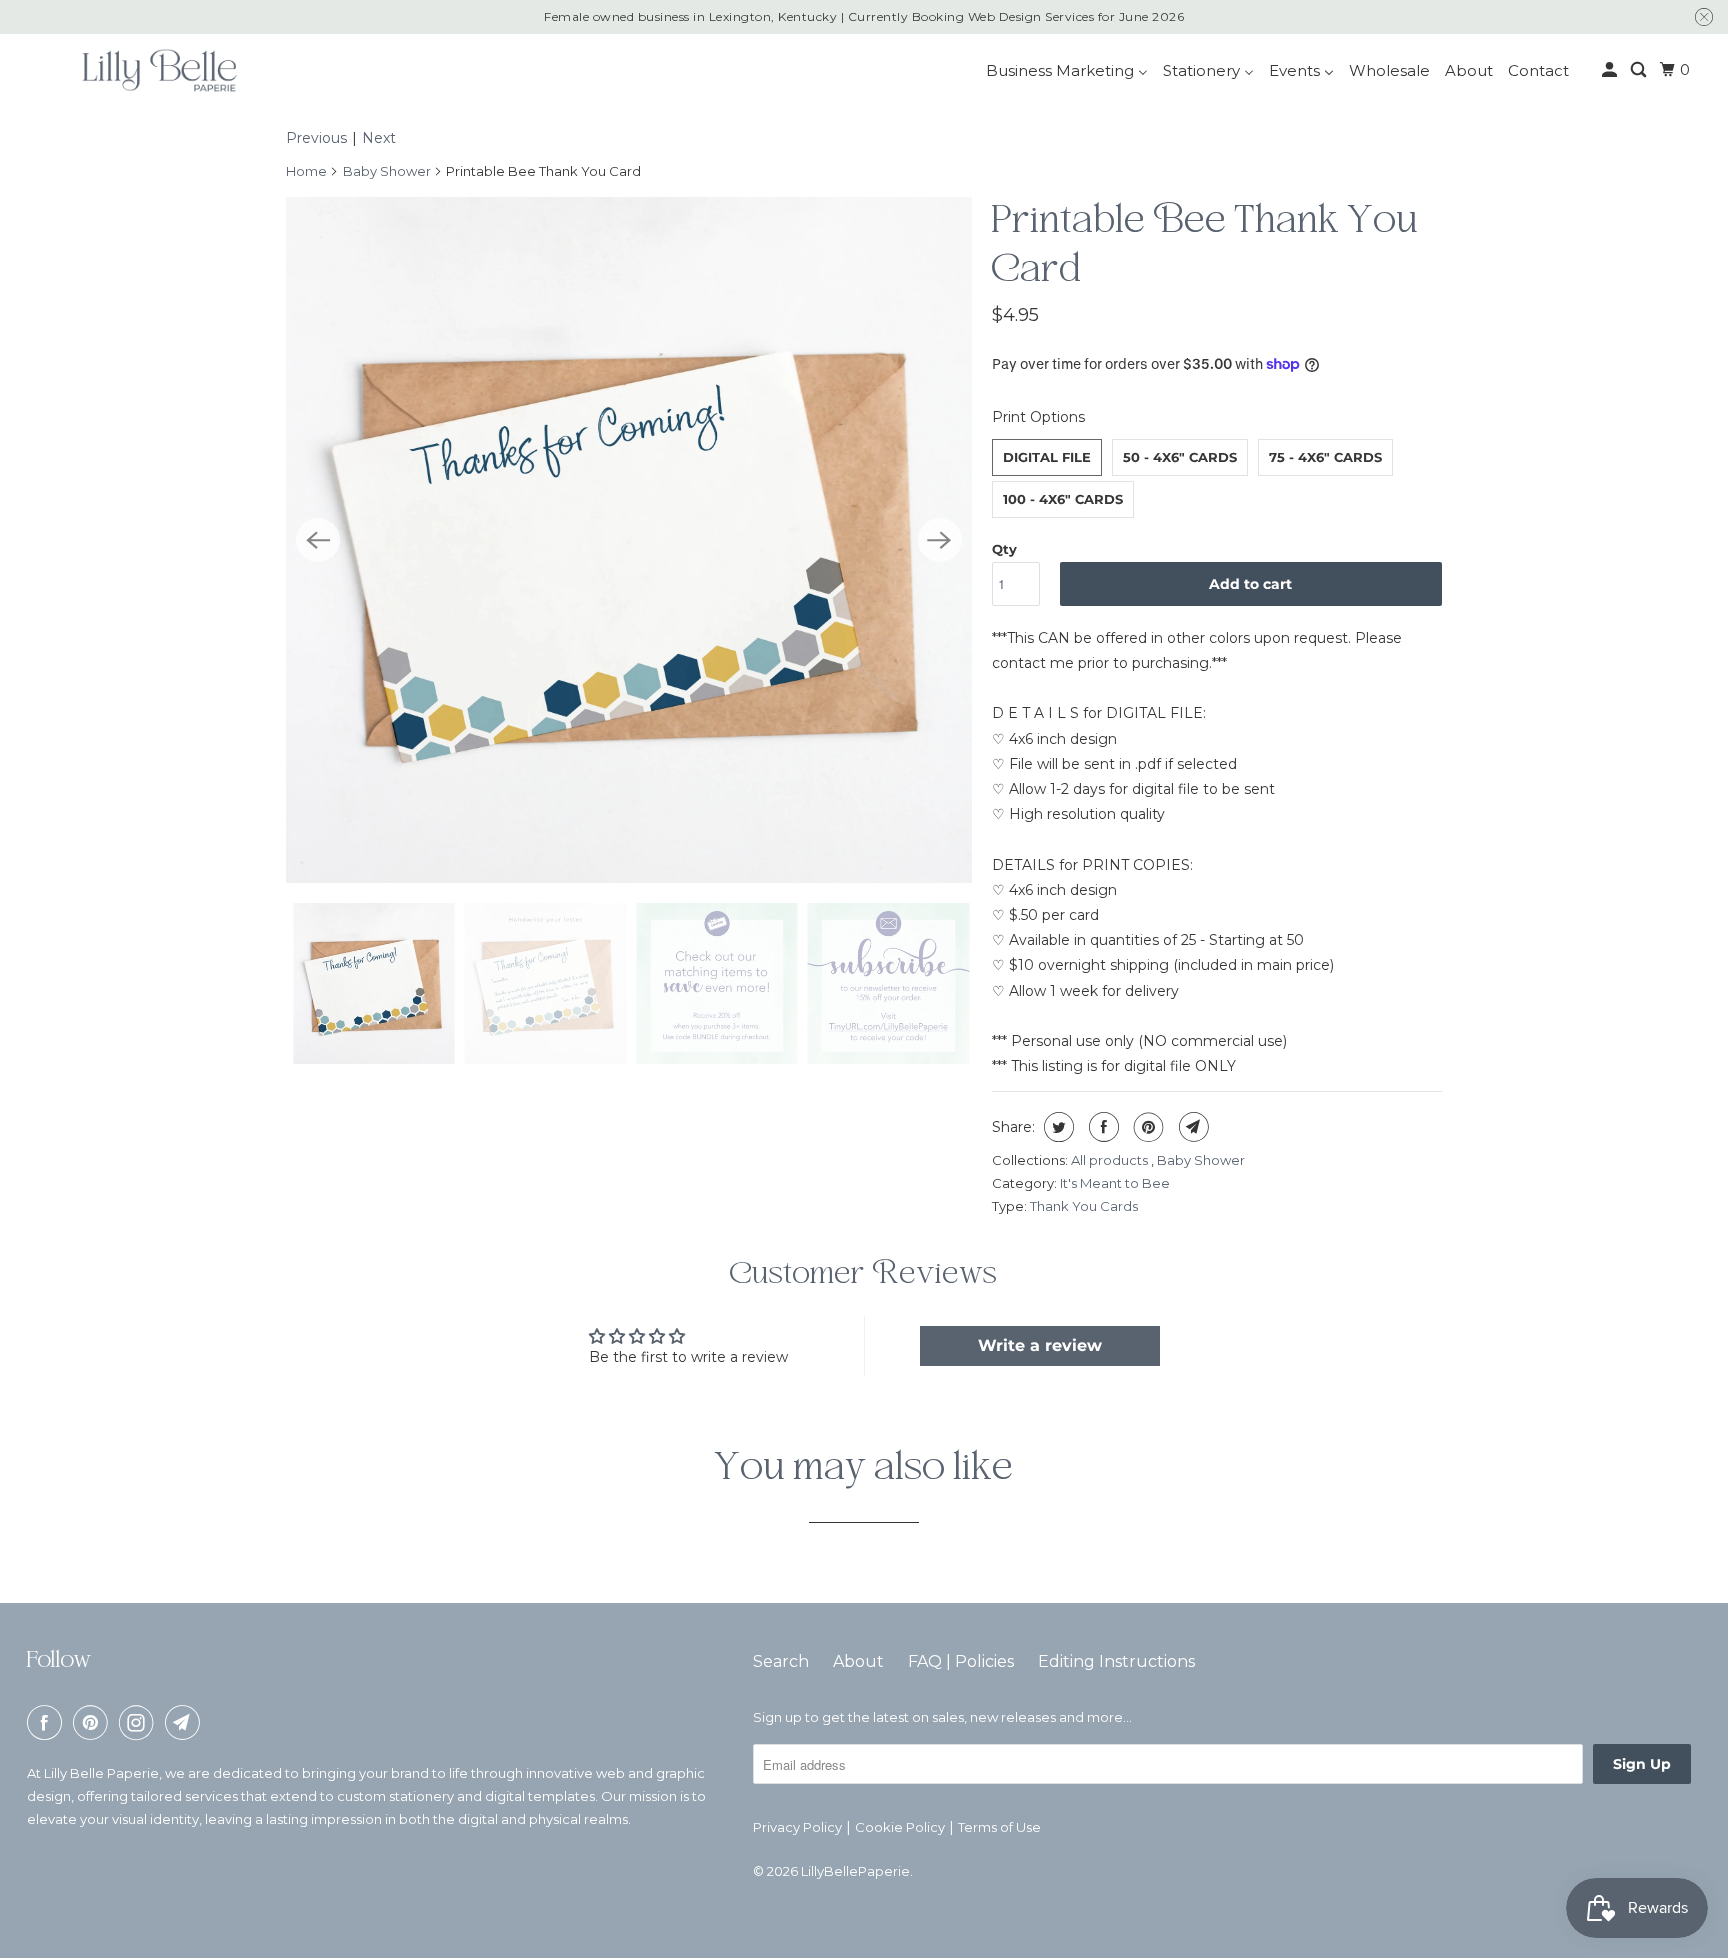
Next (379, 138)
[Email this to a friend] (1191, 1127)
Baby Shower (387, 171)
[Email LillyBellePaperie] (186, 1722)
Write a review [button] (1040, 1345)
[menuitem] (1067, 70)
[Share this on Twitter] (1056, 1127)
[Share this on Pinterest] (1146, 1127)
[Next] (940, 540)
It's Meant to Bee (1115, 1183)
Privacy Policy (797, 1827)
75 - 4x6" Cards (1325, 457)
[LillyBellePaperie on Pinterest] (94, 1722)
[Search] (1640, 70)
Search (781, 1661)
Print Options (1038, 417)
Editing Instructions (1116, 1661)
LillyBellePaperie (855, 1871)
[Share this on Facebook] (1101, 1127)
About (858, 1661)
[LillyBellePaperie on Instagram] (140, 1722)
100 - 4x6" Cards (1063, 499)
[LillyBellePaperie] (158, 70)
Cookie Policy (900, 1827)
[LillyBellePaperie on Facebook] (48, 1722)
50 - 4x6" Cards (1180, 457)
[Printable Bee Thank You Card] (629, 540)
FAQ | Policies (961, 1661)
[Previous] (318, 540)
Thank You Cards (1084, 1206)
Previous (316, 138)
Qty (1004, 549)
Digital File (1047, 457)
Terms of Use (999, 1827)
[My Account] (1611, 70)
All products (1111, 1160)
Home (306, 171)
